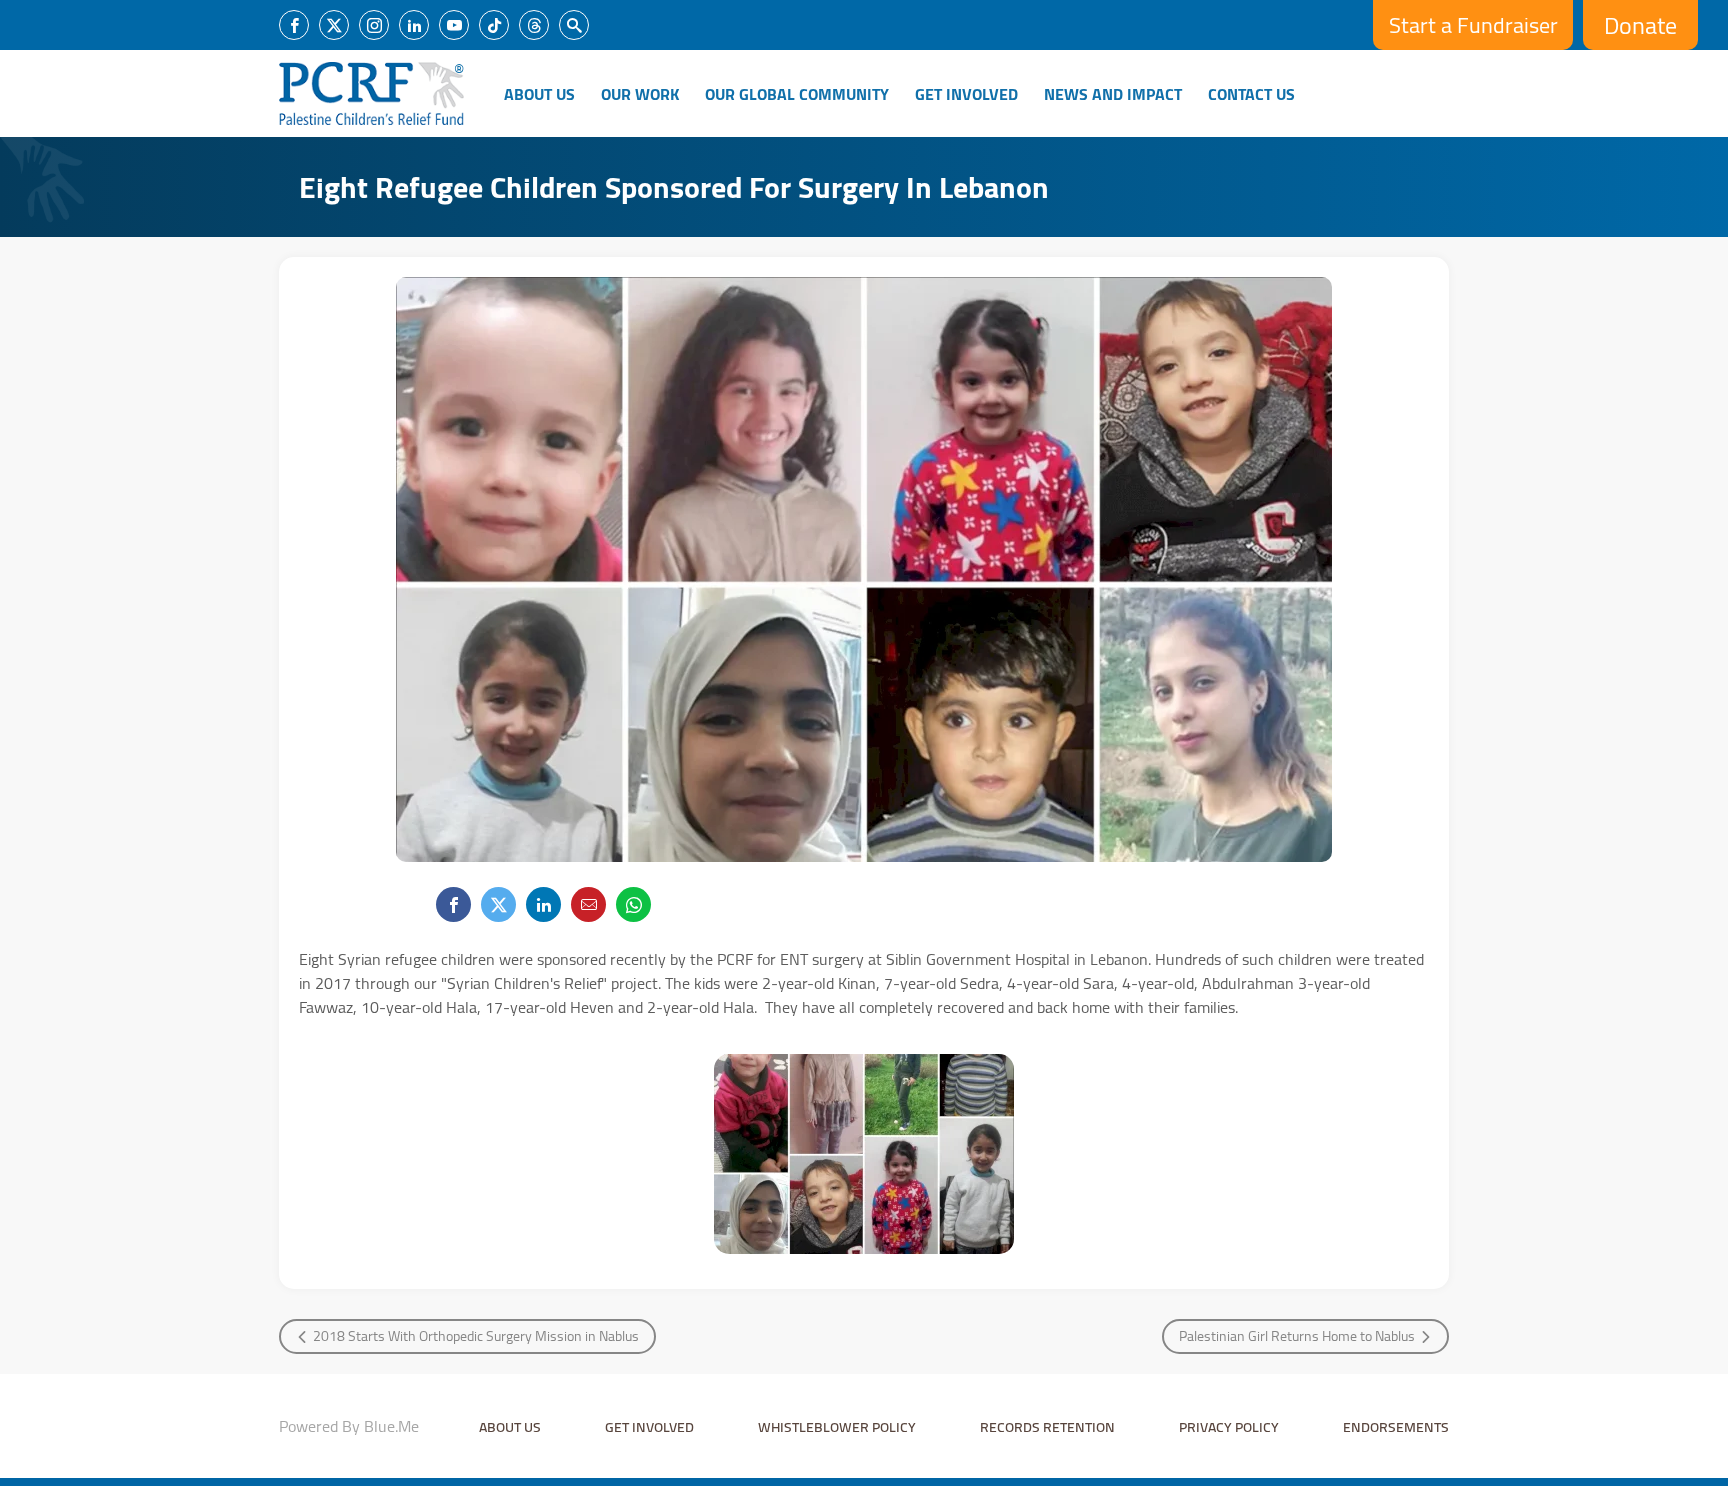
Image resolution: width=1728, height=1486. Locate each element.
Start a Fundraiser (1473, 25)
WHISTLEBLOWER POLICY (837, 1427)
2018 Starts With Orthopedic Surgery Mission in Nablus (476, 1336)
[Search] (574, 25)
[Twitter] (334, 25)
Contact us (1251, 94)
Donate (1640, 25)
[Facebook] (294, 25)
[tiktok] (494, 25)
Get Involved (966, 94)
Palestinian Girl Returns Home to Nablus (1297, 1336)
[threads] (534, 25)
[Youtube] (454, 25)
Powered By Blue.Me (349, 1426)
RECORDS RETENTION (1047, 1427)
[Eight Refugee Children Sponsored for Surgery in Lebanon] (864, 1154)
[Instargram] (374, 25)
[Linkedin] (414, 25)
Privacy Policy (1229, 1427)
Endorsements (1396, 1427)
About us (510, 1427)
